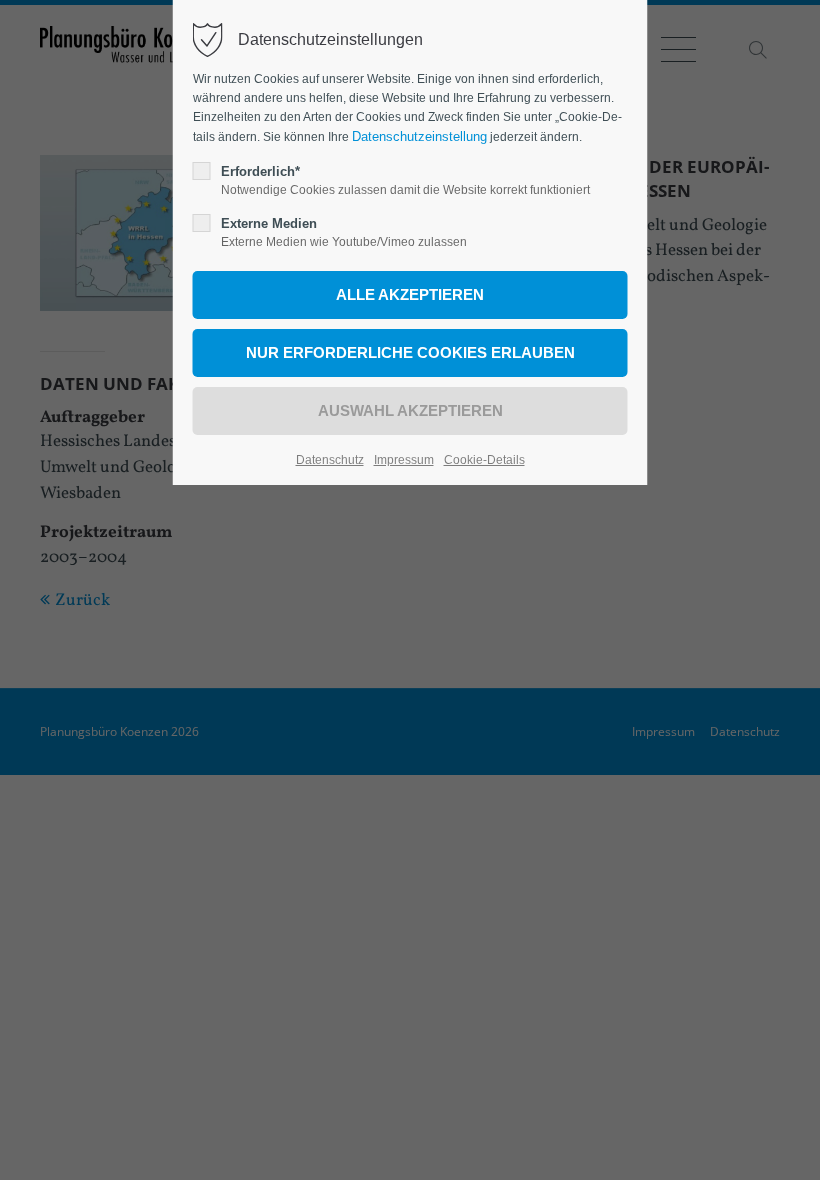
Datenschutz (330, 460)
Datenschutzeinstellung (419, 136)
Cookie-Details (484, 460)
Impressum (404, 460)
